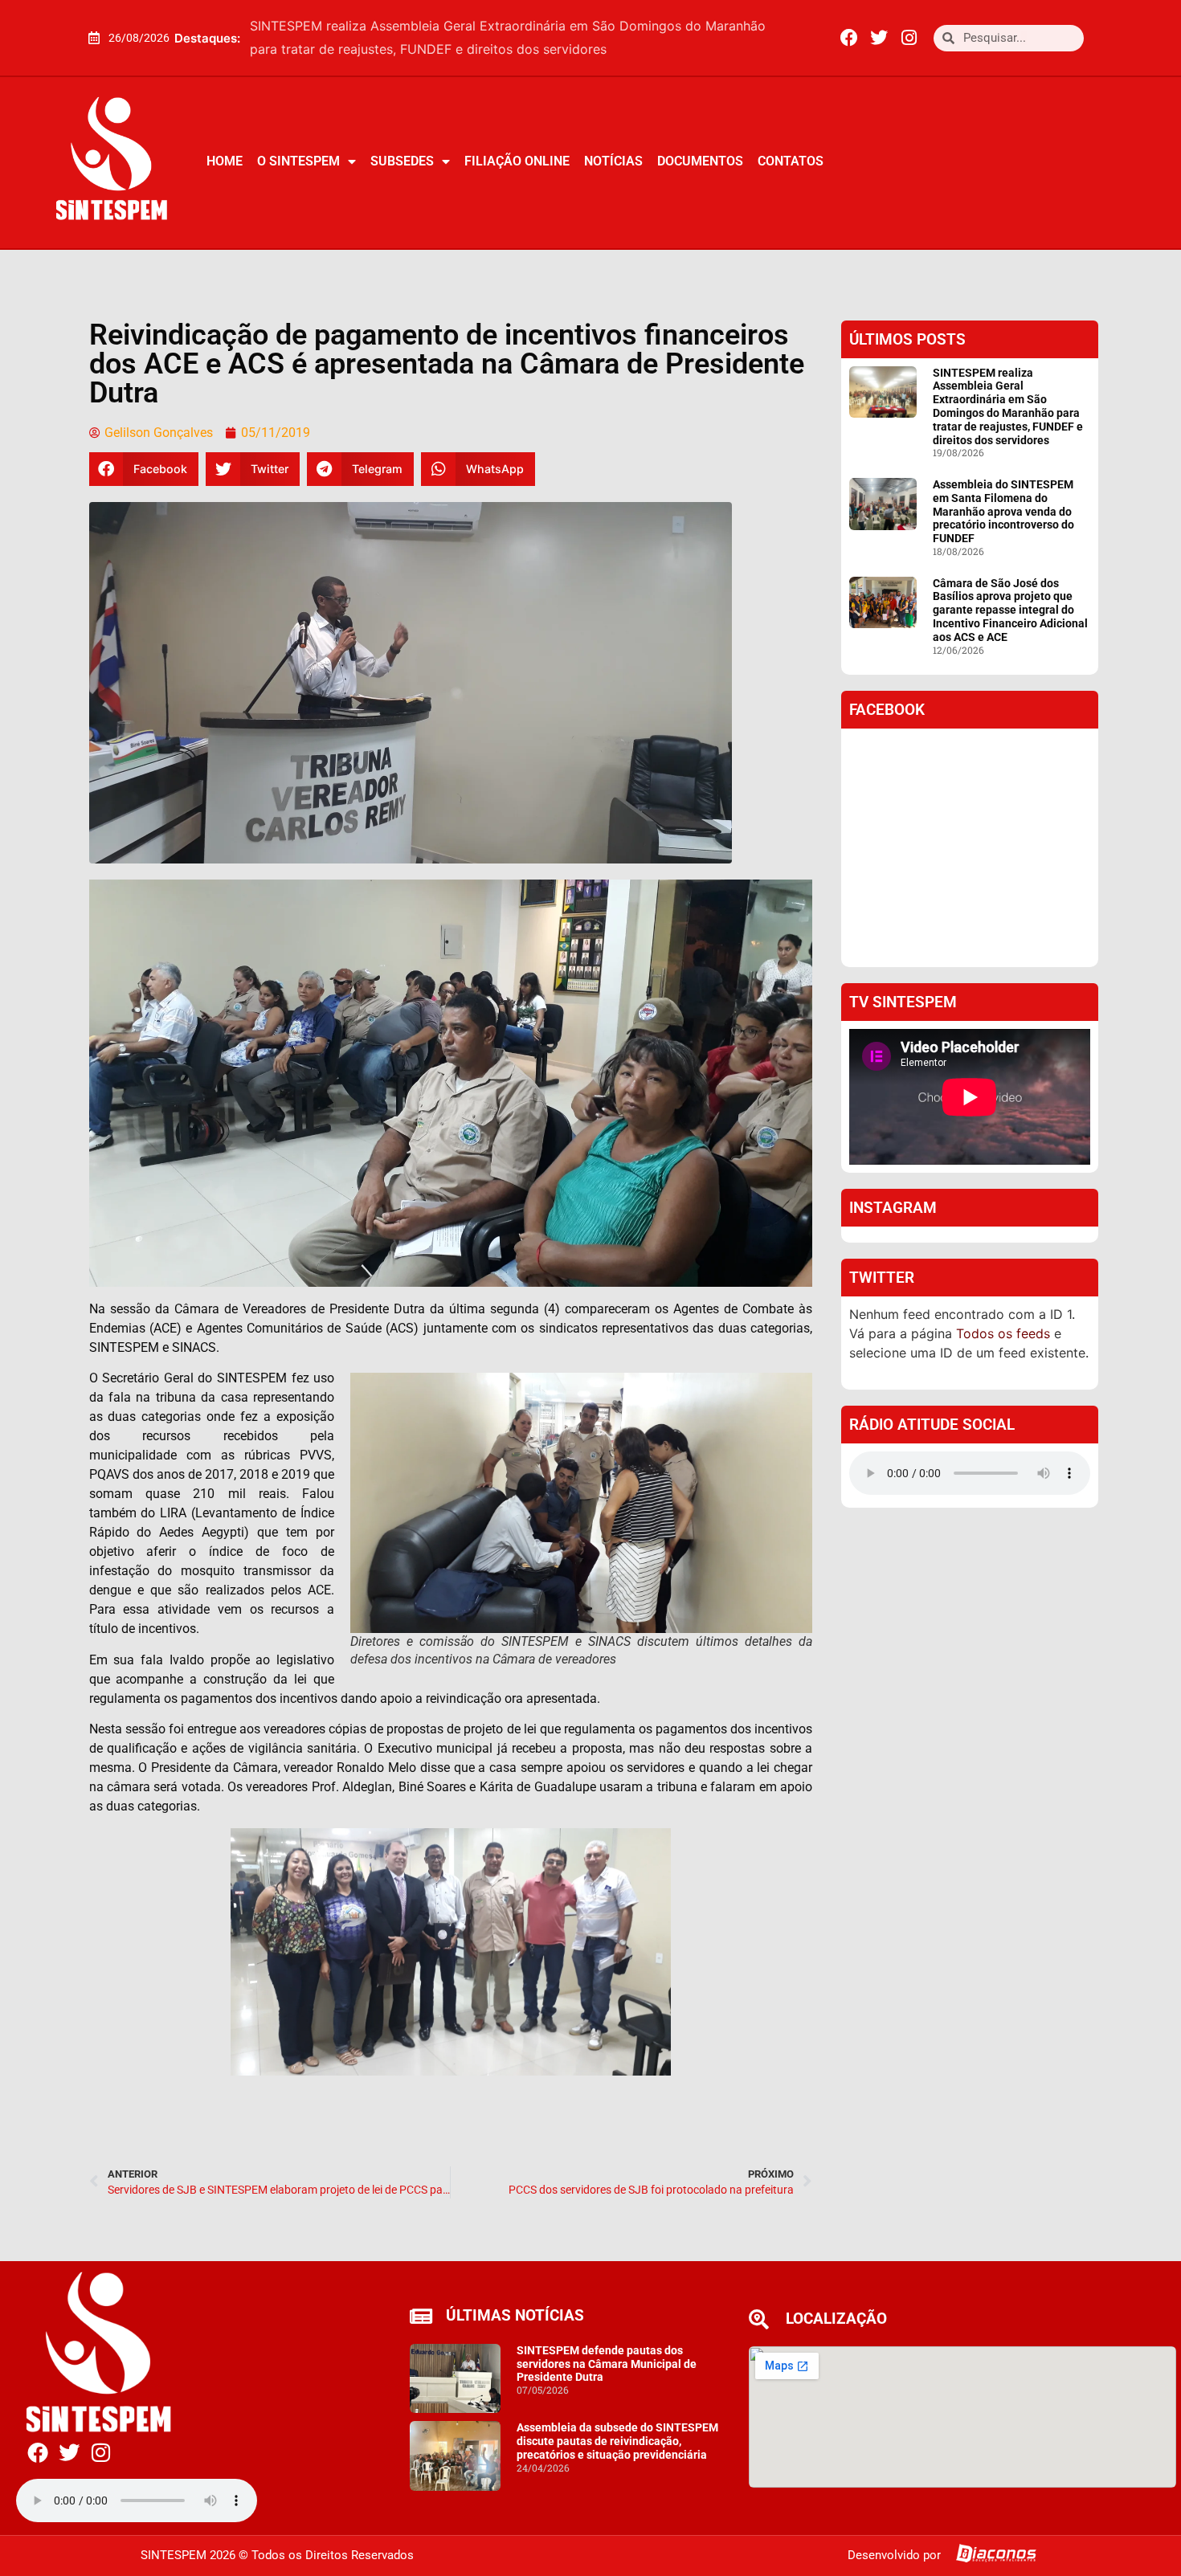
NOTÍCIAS (613, 161)
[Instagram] (909, 38)
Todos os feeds (1003, 1333)
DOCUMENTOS (700, 161)
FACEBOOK (887, 710)
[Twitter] (879, 38)
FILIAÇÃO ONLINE (517, 161)
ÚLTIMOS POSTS (907, 339)
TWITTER (882, 1278)
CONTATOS (791, 161)
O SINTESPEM (298, 161)
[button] (793, 38)
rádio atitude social (932, 1425)
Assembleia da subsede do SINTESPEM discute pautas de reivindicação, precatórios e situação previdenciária (617, 2441)
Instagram (893, 1208)
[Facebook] (849, 38)
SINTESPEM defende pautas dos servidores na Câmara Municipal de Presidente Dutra (607, 2364)
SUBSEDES (402, 161)
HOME (225, 161)
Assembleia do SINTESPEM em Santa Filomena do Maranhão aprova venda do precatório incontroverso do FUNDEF (1003, 511)
